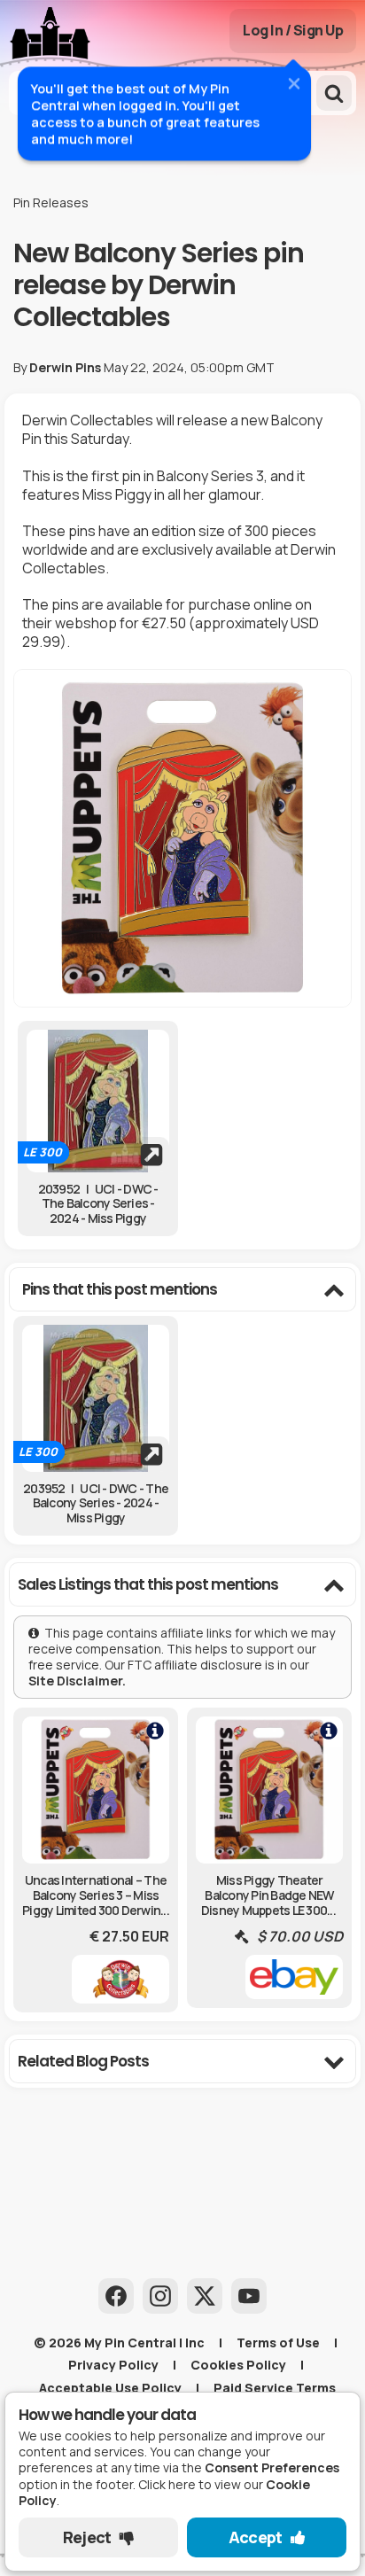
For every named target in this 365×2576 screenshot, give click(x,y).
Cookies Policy (238, 2365)
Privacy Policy (113, 2365)
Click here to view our (166, 2492)
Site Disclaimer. (78, 1681)
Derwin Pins (65, 367)
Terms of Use (278, 2343)
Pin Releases (51, 202)
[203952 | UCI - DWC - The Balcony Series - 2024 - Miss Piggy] (98, 1101)
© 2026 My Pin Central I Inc (119, 2343)
